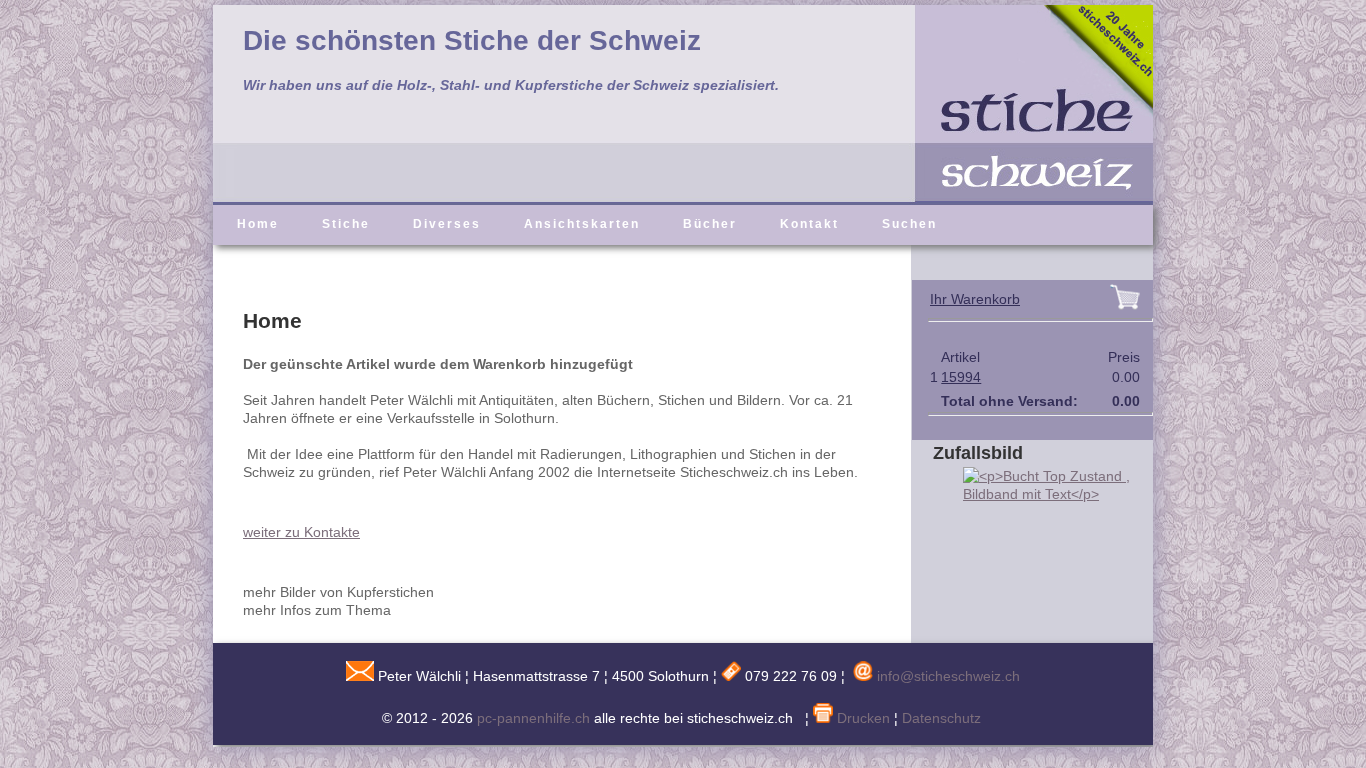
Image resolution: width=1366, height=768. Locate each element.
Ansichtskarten (582, 224)
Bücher (710, 224)
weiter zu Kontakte (301, 532)
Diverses (447, 224)
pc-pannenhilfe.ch (533, 718)
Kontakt (809, 224)
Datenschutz (941, 718)
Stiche (346, 224)
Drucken (861, 718)
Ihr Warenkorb (975, 299)
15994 (961, 377)
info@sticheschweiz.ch (948, 676)
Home (258, 224)
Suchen (909, 224)
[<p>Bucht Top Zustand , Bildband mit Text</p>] (1043, 494)
